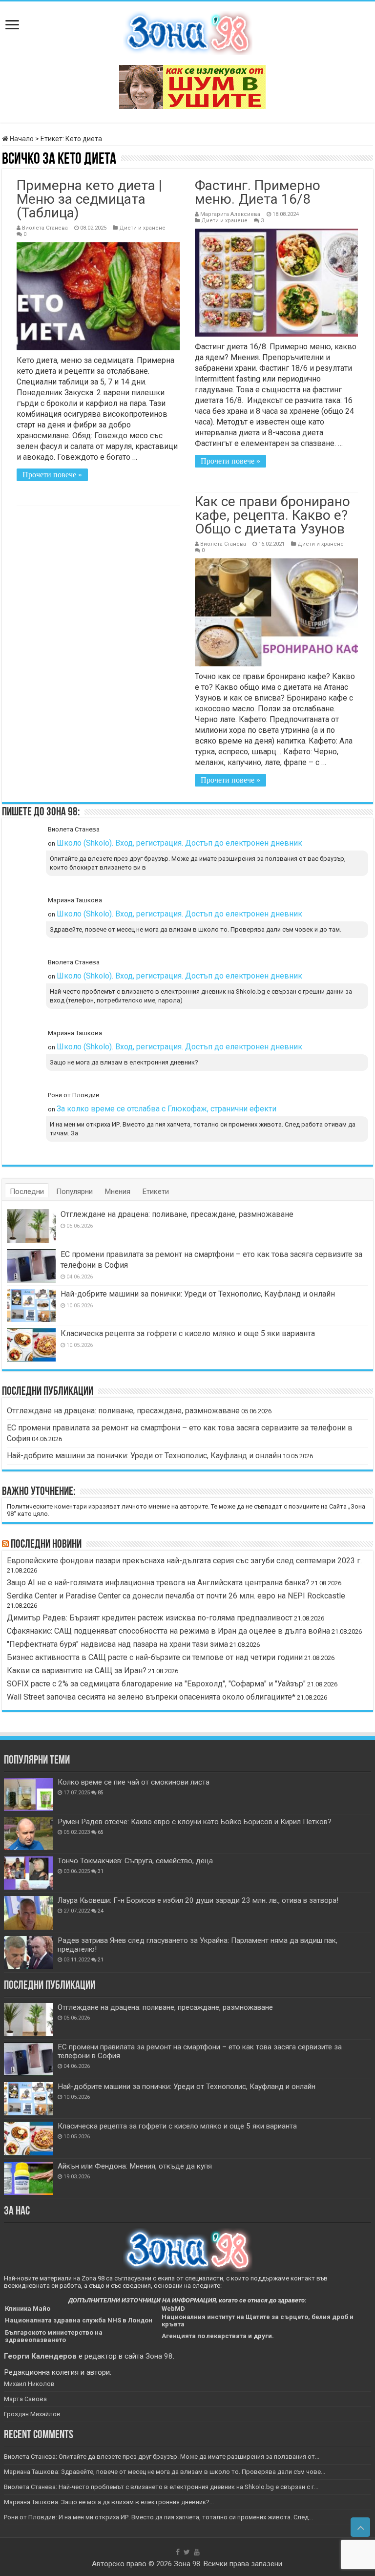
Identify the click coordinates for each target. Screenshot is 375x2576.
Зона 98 (159, 2356)
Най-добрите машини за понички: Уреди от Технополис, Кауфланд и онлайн (198, 1294)
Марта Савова (25, 2399)
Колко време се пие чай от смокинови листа (134, 1782)
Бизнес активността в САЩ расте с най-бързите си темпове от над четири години (155, 1657)
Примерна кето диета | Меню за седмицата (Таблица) (89, 199)
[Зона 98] (188, 31)
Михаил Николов (29, 2384)
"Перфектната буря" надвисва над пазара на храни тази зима (117, 1644)
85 (101, 1793)
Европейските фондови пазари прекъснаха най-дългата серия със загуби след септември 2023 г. (184, 1561)
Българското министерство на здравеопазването (54, 2336)
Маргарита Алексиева (230, 214)
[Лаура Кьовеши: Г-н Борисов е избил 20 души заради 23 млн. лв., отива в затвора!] (28, 1913)
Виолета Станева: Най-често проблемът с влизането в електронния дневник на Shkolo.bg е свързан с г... (161, 2487)
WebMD (173, 2309)
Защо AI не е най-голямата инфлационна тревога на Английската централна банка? (158, 1583)
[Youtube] (197, 2552)
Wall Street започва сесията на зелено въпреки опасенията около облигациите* (151, 1697)
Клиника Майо (28, 2309)
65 (101, 1832)
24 (101, 1911)
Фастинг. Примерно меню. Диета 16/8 (258, 192)
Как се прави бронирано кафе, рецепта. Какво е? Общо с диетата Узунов (272, 515)
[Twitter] (187, 2552)
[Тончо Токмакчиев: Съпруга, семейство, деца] (28, 1873)
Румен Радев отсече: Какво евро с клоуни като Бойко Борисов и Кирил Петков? (195, 1822)
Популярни (74, 1192)
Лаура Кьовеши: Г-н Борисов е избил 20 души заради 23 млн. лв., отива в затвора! (198, 1900)
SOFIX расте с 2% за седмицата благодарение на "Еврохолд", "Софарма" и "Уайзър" (156, 1684)
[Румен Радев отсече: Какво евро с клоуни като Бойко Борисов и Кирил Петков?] (28, 1834)
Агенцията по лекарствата (204, 2336)
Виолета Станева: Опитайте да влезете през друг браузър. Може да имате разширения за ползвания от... (162, 2457)
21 (101, 1960)
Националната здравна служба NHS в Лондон (79, 2320)
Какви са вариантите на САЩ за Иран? (77, 1671)
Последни (27, 1192)
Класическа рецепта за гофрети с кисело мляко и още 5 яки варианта (188, 1333)
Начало (21, 139)
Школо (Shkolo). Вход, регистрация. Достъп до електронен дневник (179, 843)
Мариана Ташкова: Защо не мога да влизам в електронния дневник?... (109, 2502)
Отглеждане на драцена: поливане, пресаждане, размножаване (177, 1214)
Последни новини (46, 1545)
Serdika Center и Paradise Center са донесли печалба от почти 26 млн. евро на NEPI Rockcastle (176, 1596)
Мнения (118, 1192)
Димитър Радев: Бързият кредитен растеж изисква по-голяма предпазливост (150, 1618)
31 (101, 1871)
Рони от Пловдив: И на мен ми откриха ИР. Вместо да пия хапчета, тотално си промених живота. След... (158, 2517)
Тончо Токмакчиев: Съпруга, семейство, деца (135, 1861)
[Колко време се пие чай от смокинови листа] (28, 1794)
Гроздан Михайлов (32, 2414)
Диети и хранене (142, 228)
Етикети (156, 1192)
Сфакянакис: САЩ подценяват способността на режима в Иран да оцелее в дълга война (168, 1631)
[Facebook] (178, 2552)
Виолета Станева (45, 228)
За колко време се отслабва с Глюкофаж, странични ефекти (167, 1109)
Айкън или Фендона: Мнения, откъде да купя (135, 2166)
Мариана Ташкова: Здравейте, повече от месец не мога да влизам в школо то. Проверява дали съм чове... (165, 2472)
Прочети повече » (52, 475)
